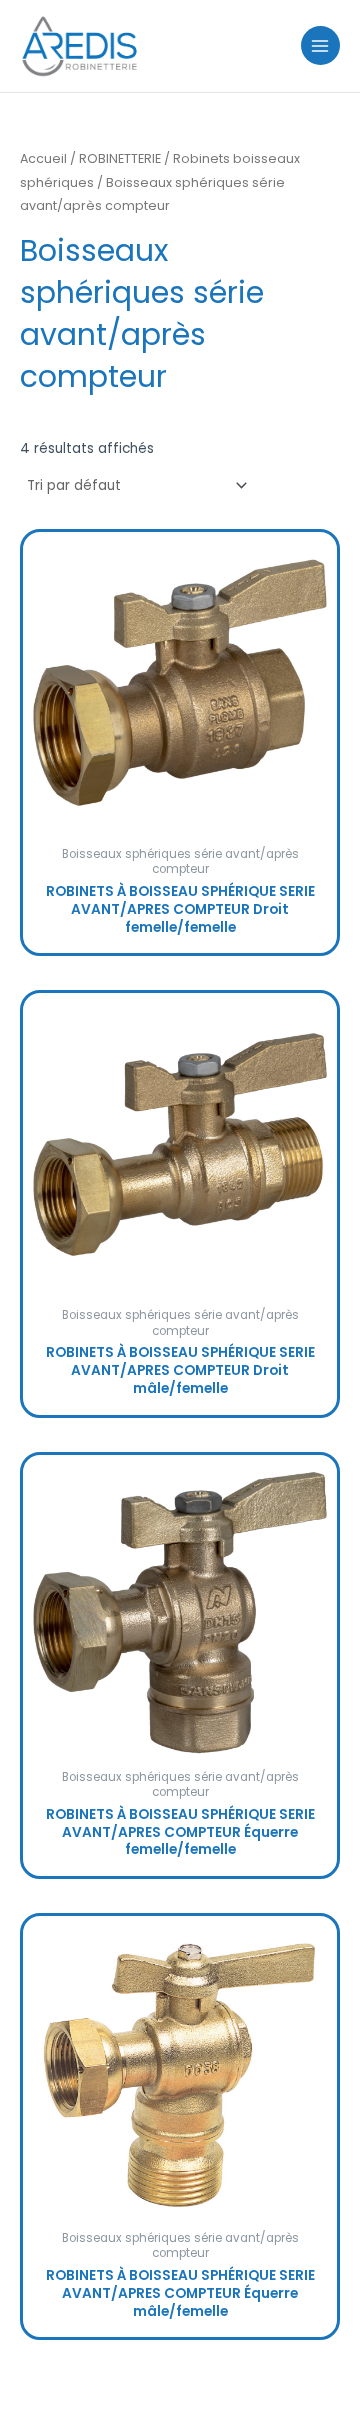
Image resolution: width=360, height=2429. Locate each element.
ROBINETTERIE (120, 158)
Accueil (43, 158)
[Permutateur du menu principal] (320, 45)
